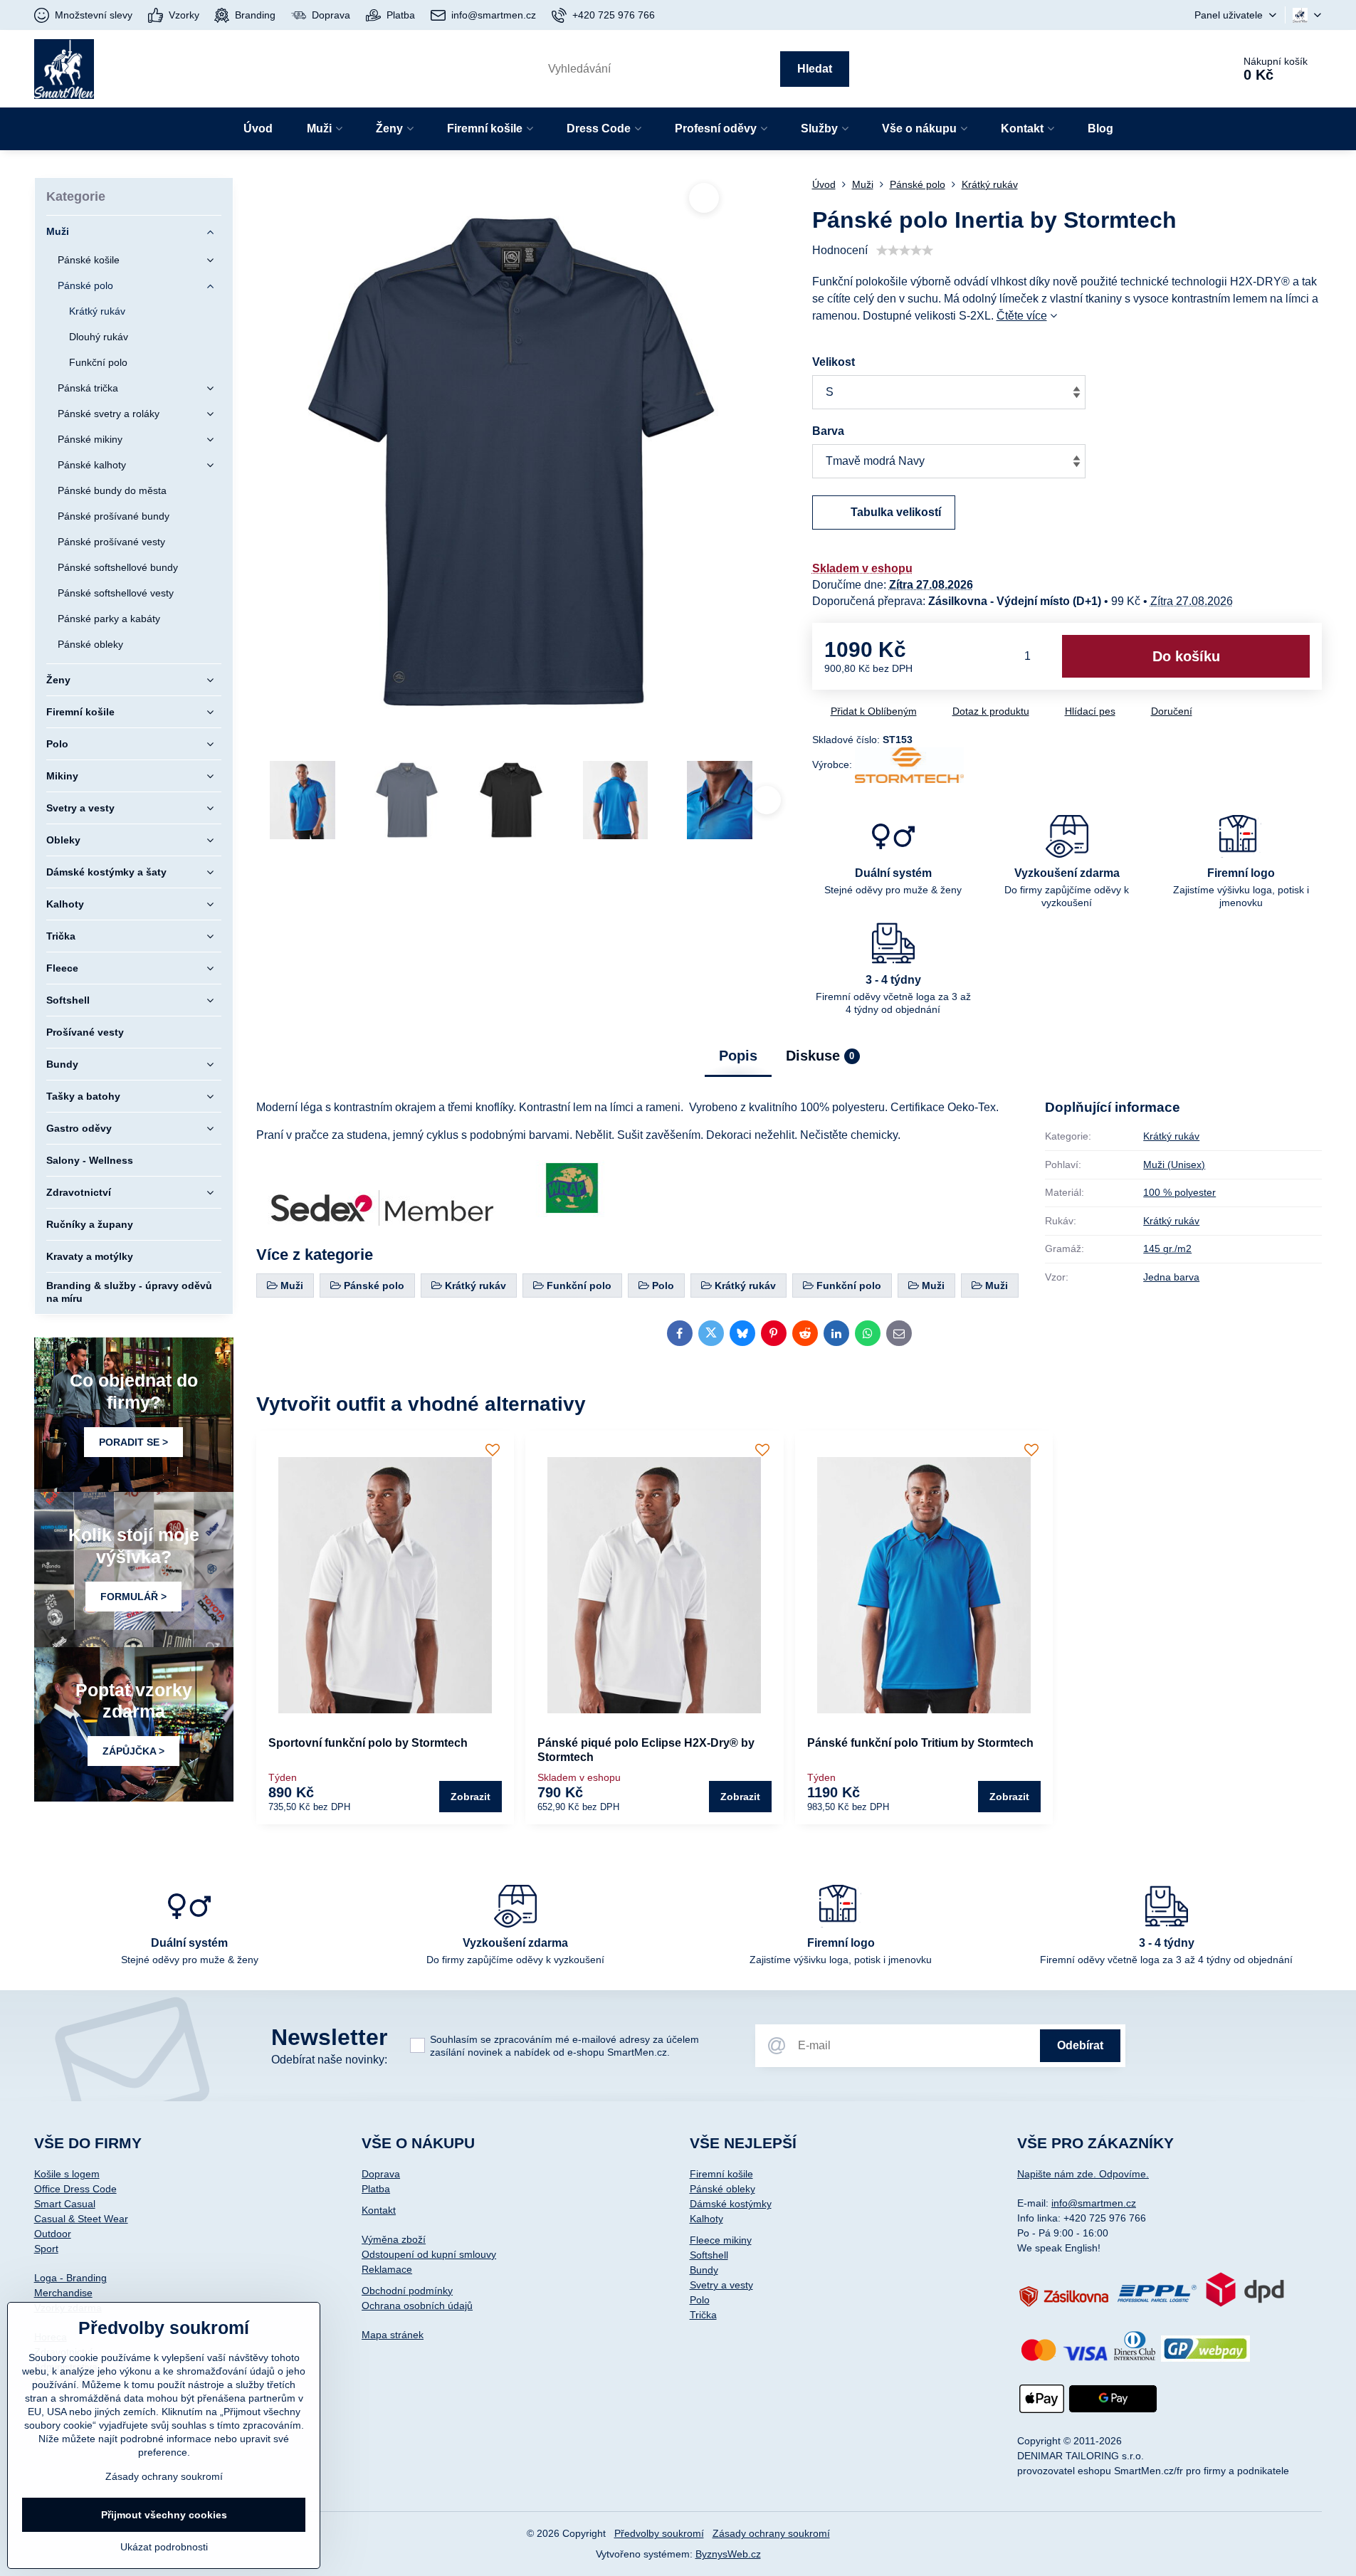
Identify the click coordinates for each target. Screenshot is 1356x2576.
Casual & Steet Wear (81, 2219)
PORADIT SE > (133, 1442)
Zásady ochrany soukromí (771, 2533)
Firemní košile (721, 2174)
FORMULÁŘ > (133, 1597)
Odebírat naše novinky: (329, 2060)
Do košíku (1186, 656)
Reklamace (387, 2269)
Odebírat (1080, 2045)
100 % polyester (1179, 1192)
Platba (376, 2189)
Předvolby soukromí (659, 2533)
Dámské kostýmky (731, 2204)
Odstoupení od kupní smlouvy (429, 2254)
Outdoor (53, 2234)
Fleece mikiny (721, 2240)
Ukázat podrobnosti (164, 2547)
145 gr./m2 (1167, 1248)
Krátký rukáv (1171, 1136)
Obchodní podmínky (407, 2291)
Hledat (815, 69)
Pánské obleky (722, 2189)
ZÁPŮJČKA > (133, 1751)
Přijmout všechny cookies (164, 2515)
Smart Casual (65, 2204)
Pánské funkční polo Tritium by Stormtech (920, 1743)
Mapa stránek (393, 2335)
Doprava (381, 2174)
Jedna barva (1171, 1277)
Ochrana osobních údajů (417, 2306)
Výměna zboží (394, 2239)
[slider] (905, 251)
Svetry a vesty (721, 2285)
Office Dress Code (75, 2189)
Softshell (709, 2255)
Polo (700, 2300)
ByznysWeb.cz (728, 2554)
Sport (46, 2249)
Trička (703, 2315)
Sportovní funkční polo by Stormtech (368, 1743)
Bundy (704, 2270)
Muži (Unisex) (1174, 1165)
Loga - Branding (70, 2278)
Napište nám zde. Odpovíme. (1083, 2174)
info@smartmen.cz (1094, 2203)
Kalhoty (706, 2219)
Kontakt (379, 2210)
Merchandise (63, 2293)
